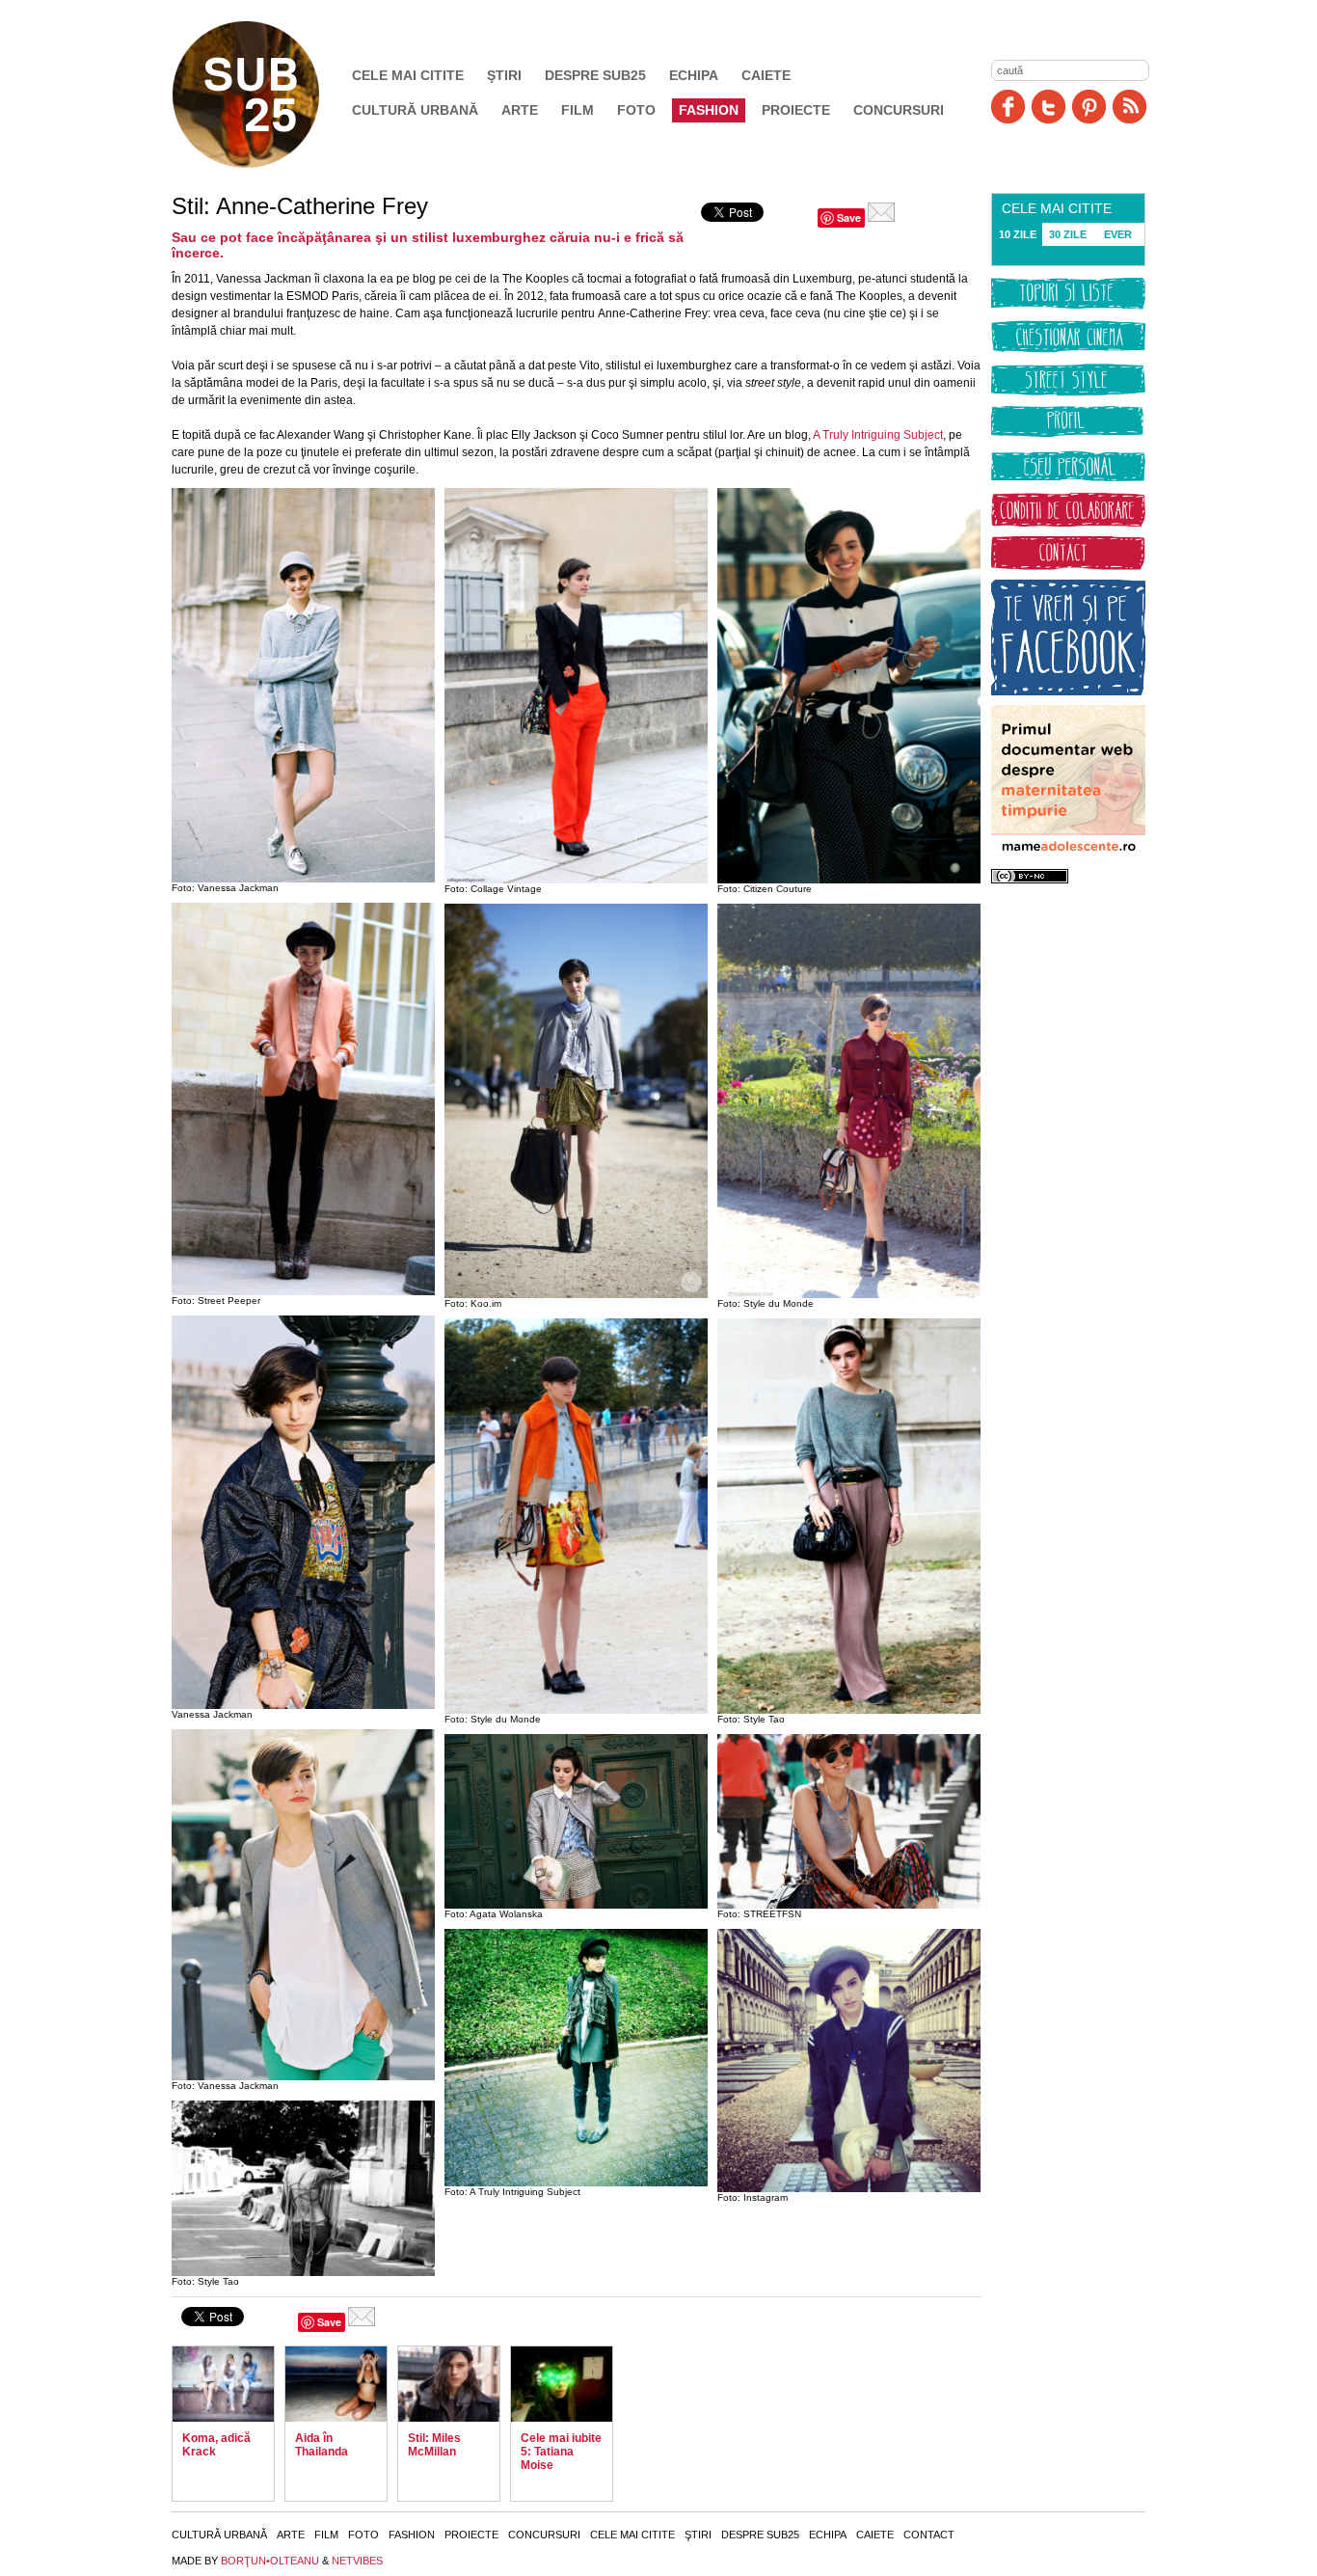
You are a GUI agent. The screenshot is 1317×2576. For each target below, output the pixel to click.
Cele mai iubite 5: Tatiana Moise (561, 2452)
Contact (929, 2535)
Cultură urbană (415, 110)
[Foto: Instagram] (849, 2188)
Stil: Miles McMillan (434, 2445)
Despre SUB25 (595, 75)
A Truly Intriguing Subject (878, 435)
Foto (636, 110)
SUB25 (268, 95)
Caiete (766, 75)
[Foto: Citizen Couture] (849, 880)
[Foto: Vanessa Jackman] (303, 879)
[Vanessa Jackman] (303, 1705)
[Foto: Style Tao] (303, 2272)
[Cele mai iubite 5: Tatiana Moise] (562, 2384)
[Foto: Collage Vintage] (576, 880)
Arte (520, 110)
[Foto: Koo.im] (576, 1294)
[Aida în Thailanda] (336, 2384)
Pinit (1089, 107)
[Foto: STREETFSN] (849, 1905)
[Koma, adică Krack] (223, 2384)
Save (849, 217)
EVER (1118, 234)
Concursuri (899, 110)
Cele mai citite (408, 75)
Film (578, 110)
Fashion (709, 110)
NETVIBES (357, 2561)
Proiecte (796, 110)
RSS (1129, 107)
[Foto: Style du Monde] (576, 1710)
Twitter (1048, 107)
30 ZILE (1068, 234)
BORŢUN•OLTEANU (270, 2561)
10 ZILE (1018, 234)
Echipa (694, 75)
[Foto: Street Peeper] (303, 1291)
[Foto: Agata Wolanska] (576, 1905)
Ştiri (504, 75)
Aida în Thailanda (322, 2445)
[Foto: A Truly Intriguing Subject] (576, 2183)
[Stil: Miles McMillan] (449, 2384)
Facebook (1008, 107)
